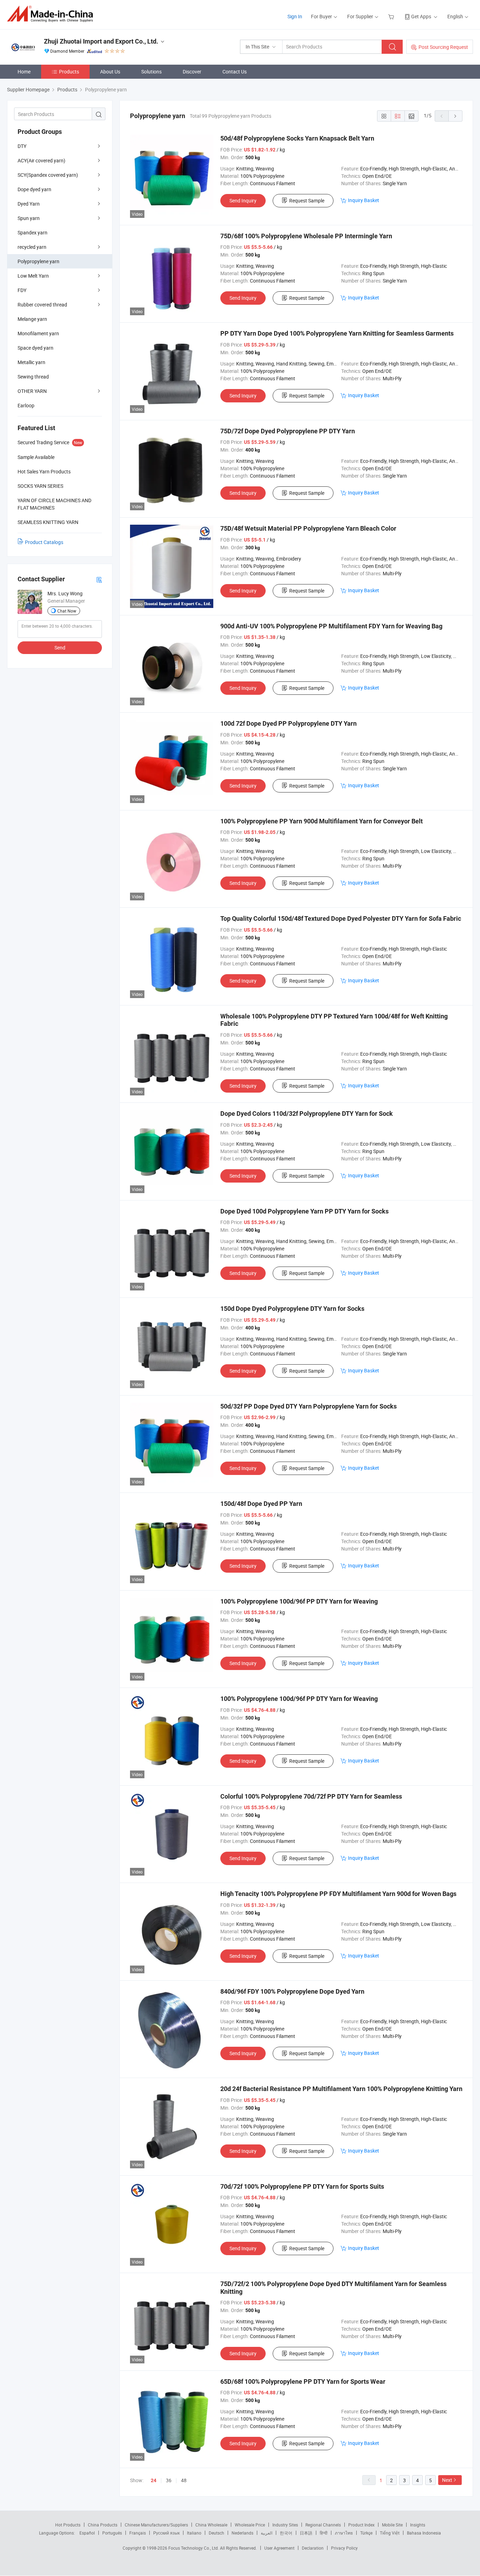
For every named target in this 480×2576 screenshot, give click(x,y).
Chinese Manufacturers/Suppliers (156, 2525)
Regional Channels (323, 2525)
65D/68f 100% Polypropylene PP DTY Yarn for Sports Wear (303, 2381)
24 (154, 2480)
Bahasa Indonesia (424, 2533)
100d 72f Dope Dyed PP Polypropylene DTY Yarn (288, 723)
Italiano (194, 2533)
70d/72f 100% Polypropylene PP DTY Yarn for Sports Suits (302, 2186)
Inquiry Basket (364, 200)
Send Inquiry (243, 200)
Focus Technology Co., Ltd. (194, 2548)
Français (138, 2533)
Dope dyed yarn (34, 189)
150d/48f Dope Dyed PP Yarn (261, 1504)
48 (184, 2480)
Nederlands (242, 2533)
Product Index (361, 2525)
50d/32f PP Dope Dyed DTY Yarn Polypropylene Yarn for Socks (309, 1406)
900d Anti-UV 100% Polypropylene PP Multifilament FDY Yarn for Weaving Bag (331, 626)
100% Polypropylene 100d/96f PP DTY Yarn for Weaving (299, 1601)
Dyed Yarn (29, 204)
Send (60, 648)
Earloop (26, 405)
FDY (22, 290)
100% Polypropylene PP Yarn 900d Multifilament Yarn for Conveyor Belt (322, 821)
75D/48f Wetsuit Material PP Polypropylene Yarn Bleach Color (308, 528)
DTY (22, 146)
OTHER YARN (32, 391)
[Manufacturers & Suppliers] (52, 14)
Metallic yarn (31, 362)
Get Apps (421, 16)
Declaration (313, 2548)
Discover (192, 72)
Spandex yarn (33, 232)
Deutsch (216, 2533)
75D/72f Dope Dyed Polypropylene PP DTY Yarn (288, 431)
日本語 (306, 2533)
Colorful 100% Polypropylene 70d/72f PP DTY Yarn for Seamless (311, 1796)
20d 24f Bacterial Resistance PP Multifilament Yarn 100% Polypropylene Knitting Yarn (341, 2089)
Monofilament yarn (38, 333)
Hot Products (68, 2525)
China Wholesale (211, 2525)
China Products (103, 2525)
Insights (418, 2525)
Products (69, 72)
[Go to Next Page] (455, 116)
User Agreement (279, 2548)
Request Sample (307, 200)
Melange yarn (32, 319)
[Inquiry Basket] (392, 16)
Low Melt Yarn (33, 276)
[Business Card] (99, 579)
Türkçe (366, 2533)
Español (87, 2533)
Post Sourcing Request (443, 47)
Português (112, 2533)
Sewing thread (33, 377)
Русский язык (166, 2533)
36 (169, 2480)
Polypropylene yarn (38, 261)
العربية (267, 2533)
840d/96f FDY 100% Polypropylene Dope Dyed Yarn (292, 1991)
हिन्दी (324, 2533)
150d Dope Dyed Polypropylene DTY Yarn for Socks (292, 1309)
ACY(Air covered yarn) (41, 160)
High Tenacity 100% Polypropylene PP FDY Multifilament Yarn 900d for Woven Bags (338, 1894)
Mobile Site (392, 2525)
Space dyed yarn (35, 348)
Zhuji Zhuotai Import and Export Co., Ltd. (101, 41)
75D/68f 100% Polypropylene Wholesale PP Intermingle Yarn (306, 236)
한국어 (286, 2533)
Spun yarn (29, 218)
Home (24, 72)
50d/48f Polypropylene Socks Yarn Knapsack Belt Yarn (297, 138)
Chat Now (67, 611)
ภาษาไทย (344, 2533)
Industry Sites (285, 2525)
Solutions (151, 72)
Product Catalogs (44, 542)
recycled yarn (32, 247)
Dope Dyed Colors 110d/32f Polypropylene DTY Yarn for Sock (307, 1114)
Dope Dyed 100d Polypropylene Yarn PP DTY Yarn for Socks (304, 1211)
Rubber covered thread (42, 305)
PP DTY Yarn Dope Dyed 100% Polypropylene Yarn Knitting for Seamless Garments (337, 333)
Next (447, 2480)
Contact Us (235, 72)
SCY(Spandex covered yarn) (48, 175)
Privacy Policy (344, 2548)
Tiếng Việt (390, 2533)
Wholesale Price (250, 2525)
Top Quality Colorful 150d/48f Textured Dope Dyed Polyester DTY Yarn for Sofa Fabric (341, 918)
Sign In (295, 16)
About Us (110, 72)
